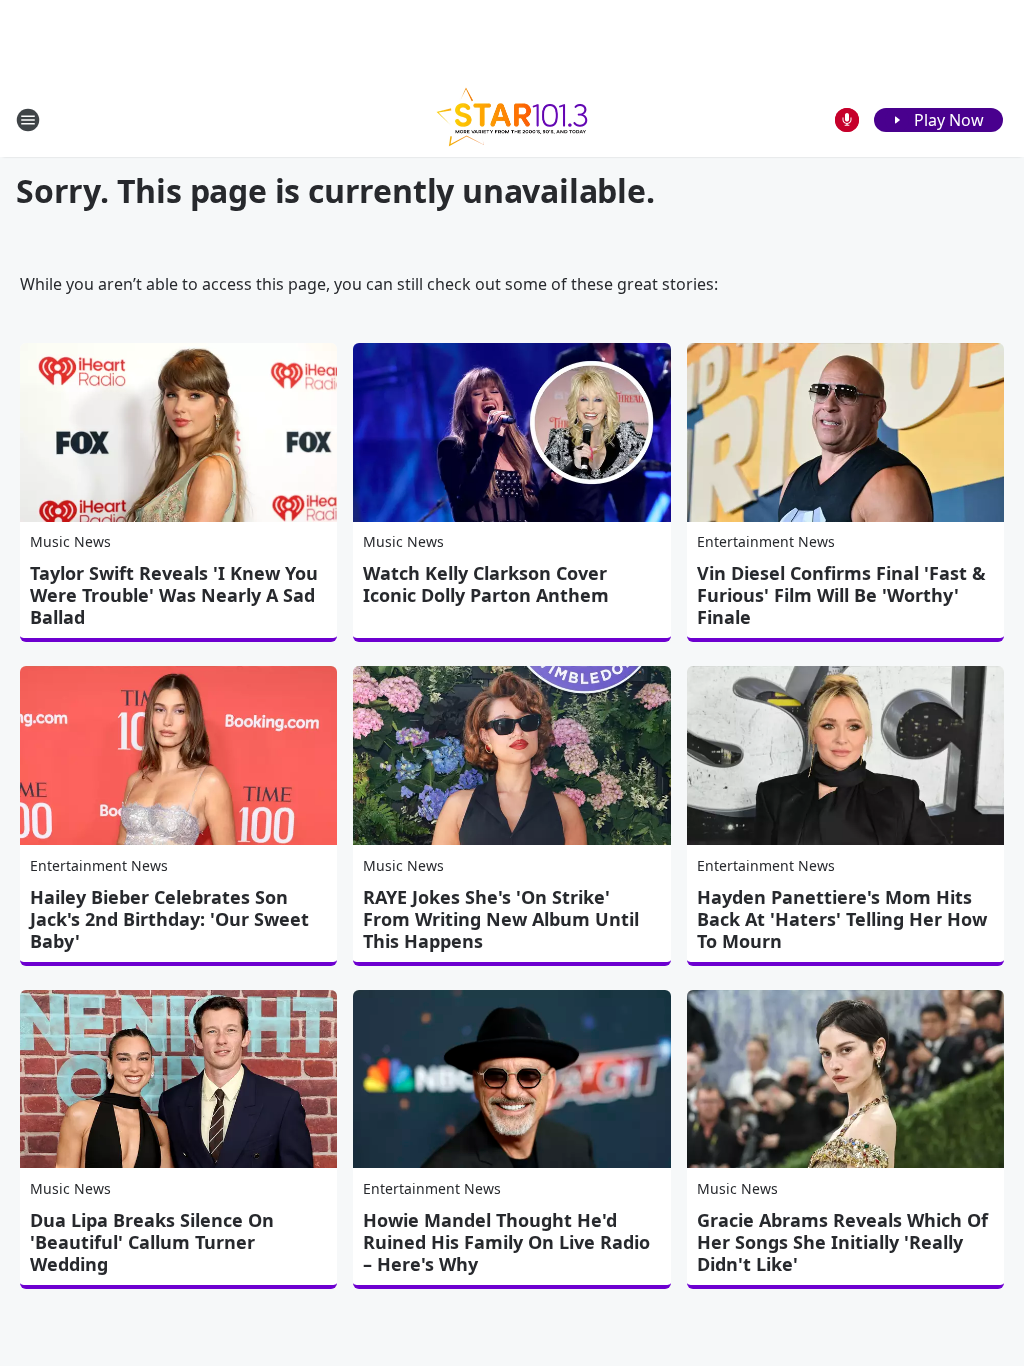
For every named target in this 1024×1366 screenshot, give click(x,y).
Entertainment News (766, 541)
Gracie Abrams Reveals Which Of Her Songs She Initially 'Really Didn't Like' (842, 1242)
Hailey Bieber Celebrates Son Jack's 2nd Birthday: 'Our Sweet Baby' (169, 919)
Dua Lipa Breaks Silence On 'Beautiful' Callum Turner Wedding (152, 1242)
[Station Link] (512, 119)
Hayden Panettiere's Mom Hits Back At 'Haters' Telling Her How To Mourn (842, 919)
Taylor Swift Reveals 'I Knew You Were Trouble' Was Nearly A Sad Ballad (174, 595)
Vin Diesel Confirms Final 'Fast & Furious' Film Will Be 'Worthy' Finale (841, 595)
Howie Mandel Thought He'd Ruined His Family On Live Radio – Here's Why (506, 1242)
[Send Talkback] (847, 120)
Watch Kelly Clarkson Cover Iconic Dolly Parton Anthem (486, 584)
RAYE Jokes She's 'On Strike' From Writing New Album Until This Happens (501, 919)
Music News (70, 541)
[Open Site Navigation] (28, 120)
